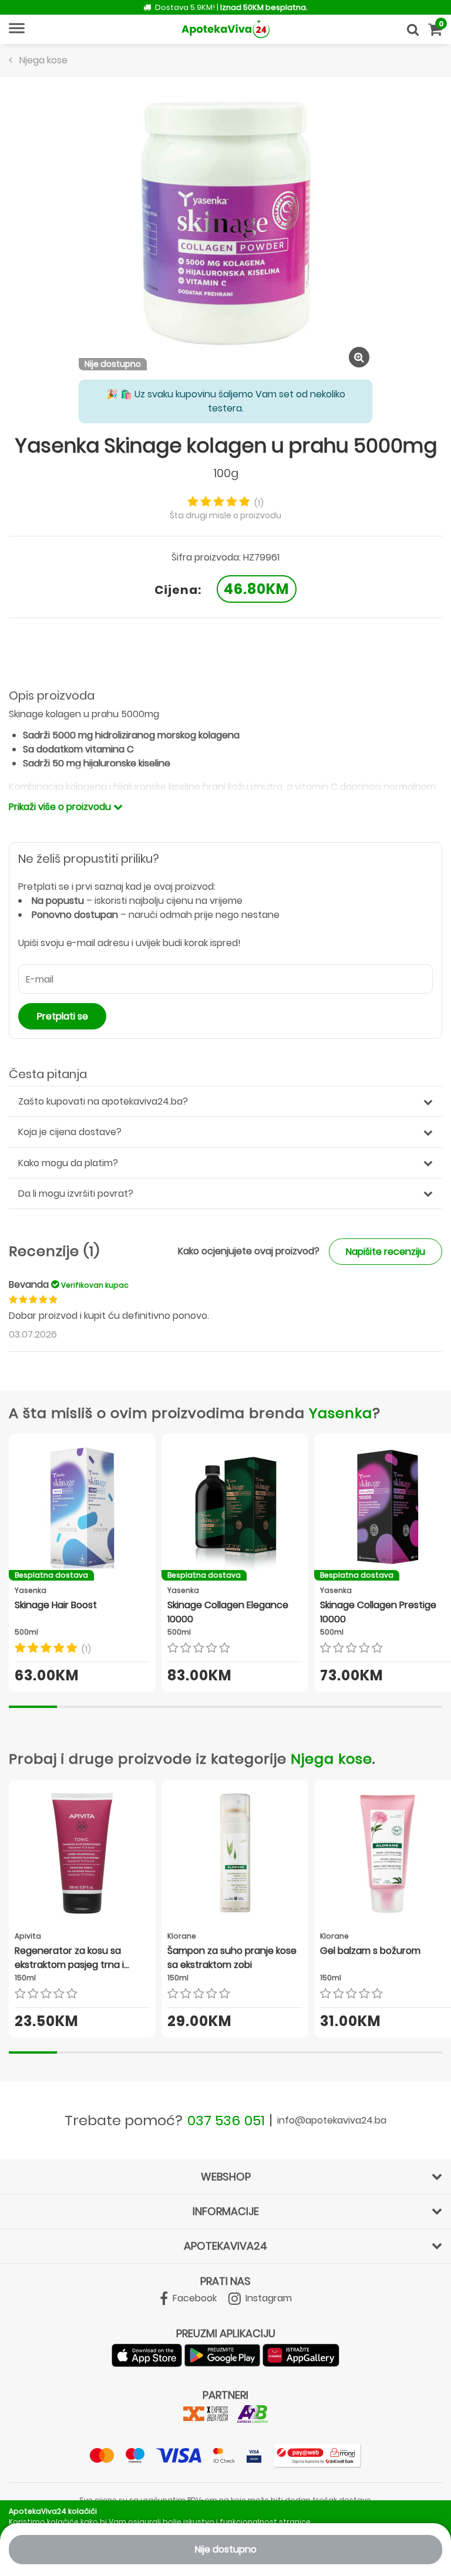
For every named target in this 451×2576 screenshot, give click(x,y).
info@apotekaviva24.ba (332, 2120)
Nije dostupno (226, 2549)
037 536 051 (226, 2120)
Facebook (193, 2298)
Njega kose (331, 1759)
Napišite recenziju (386, 1252)
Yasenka (341, 1413)
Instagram (267, 2298)
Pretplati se (63, 1016)
